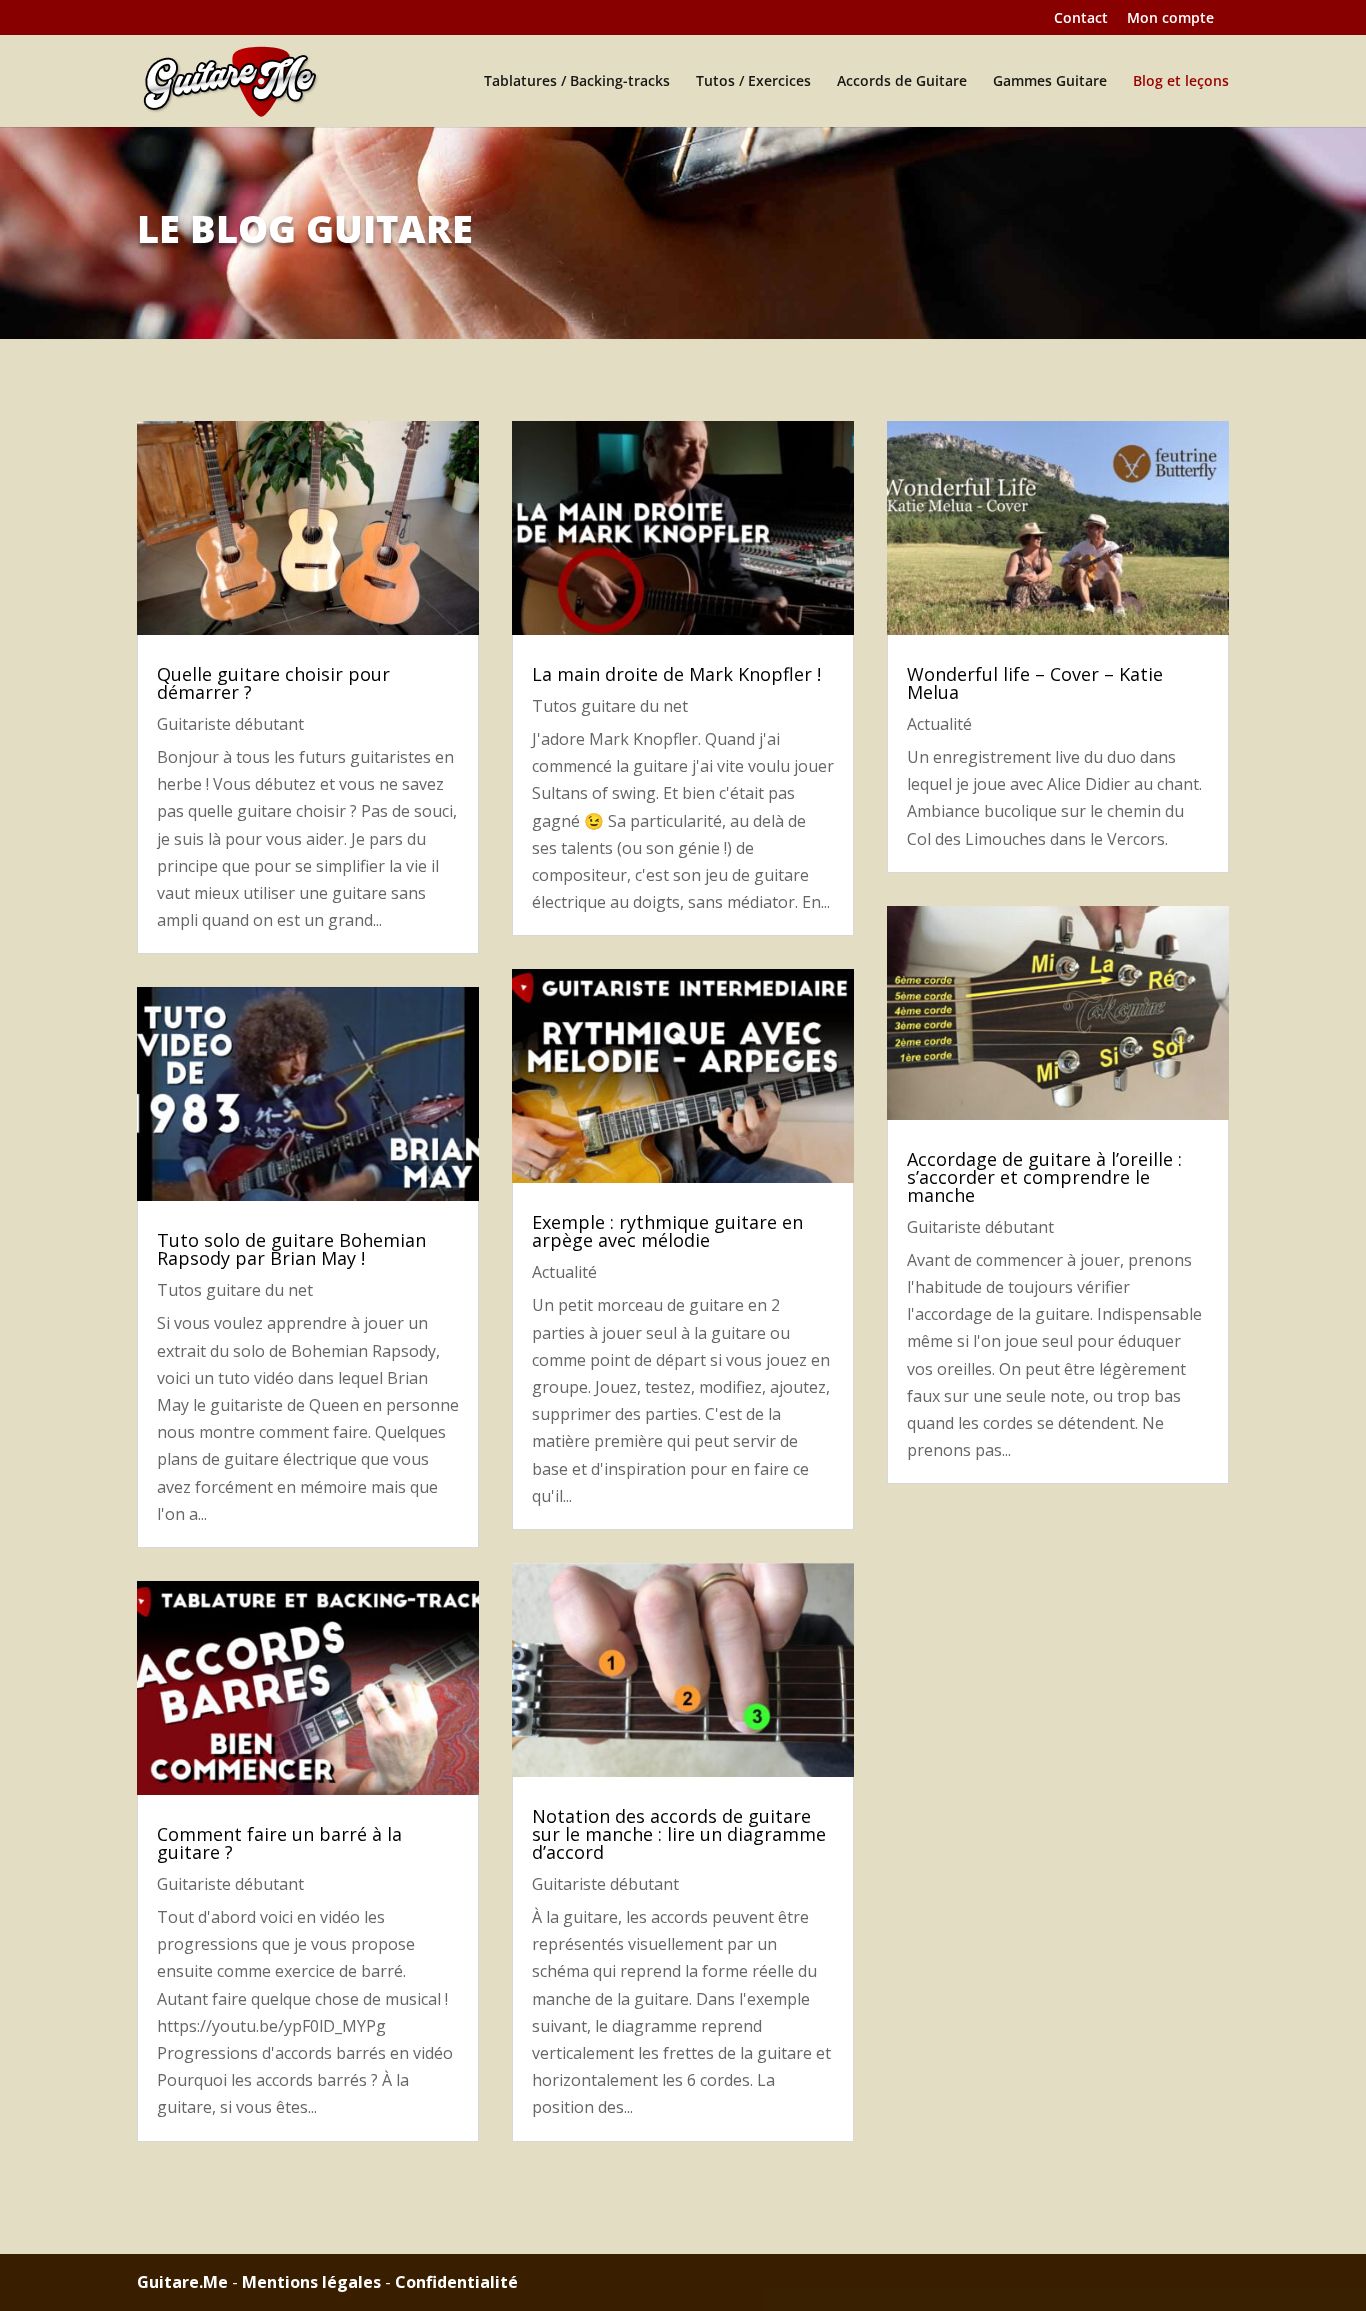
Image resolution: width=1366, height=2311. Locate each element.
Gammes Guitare (1050, 82)
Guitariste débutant (230, 724)
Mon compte (1170, 19)
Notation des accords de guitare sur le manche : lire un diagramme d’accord (679, 1834)
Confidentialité (456, 2282)
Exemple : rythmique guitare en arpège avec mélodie (667, 1231)
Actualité (564, 1272)
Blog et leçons (1181, 82)
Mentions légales (311, 2282)
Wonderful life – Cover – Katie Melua (1035, 683)
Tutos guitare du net (235, 1290)
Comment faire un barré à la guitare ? (279, 1843)
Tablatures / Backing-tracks (577, 82)
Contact (1081, 19)
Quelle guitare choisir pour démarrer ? (273, 683)
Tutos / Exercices (753, 82)
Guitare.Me (182, 2282)
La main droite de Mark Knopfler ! (676, 674)
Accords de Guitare (902, 82)
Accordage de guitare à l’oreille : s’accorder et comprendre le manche (1044, 1177)
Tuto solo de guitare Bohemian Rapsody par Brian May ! (291, 1249)
